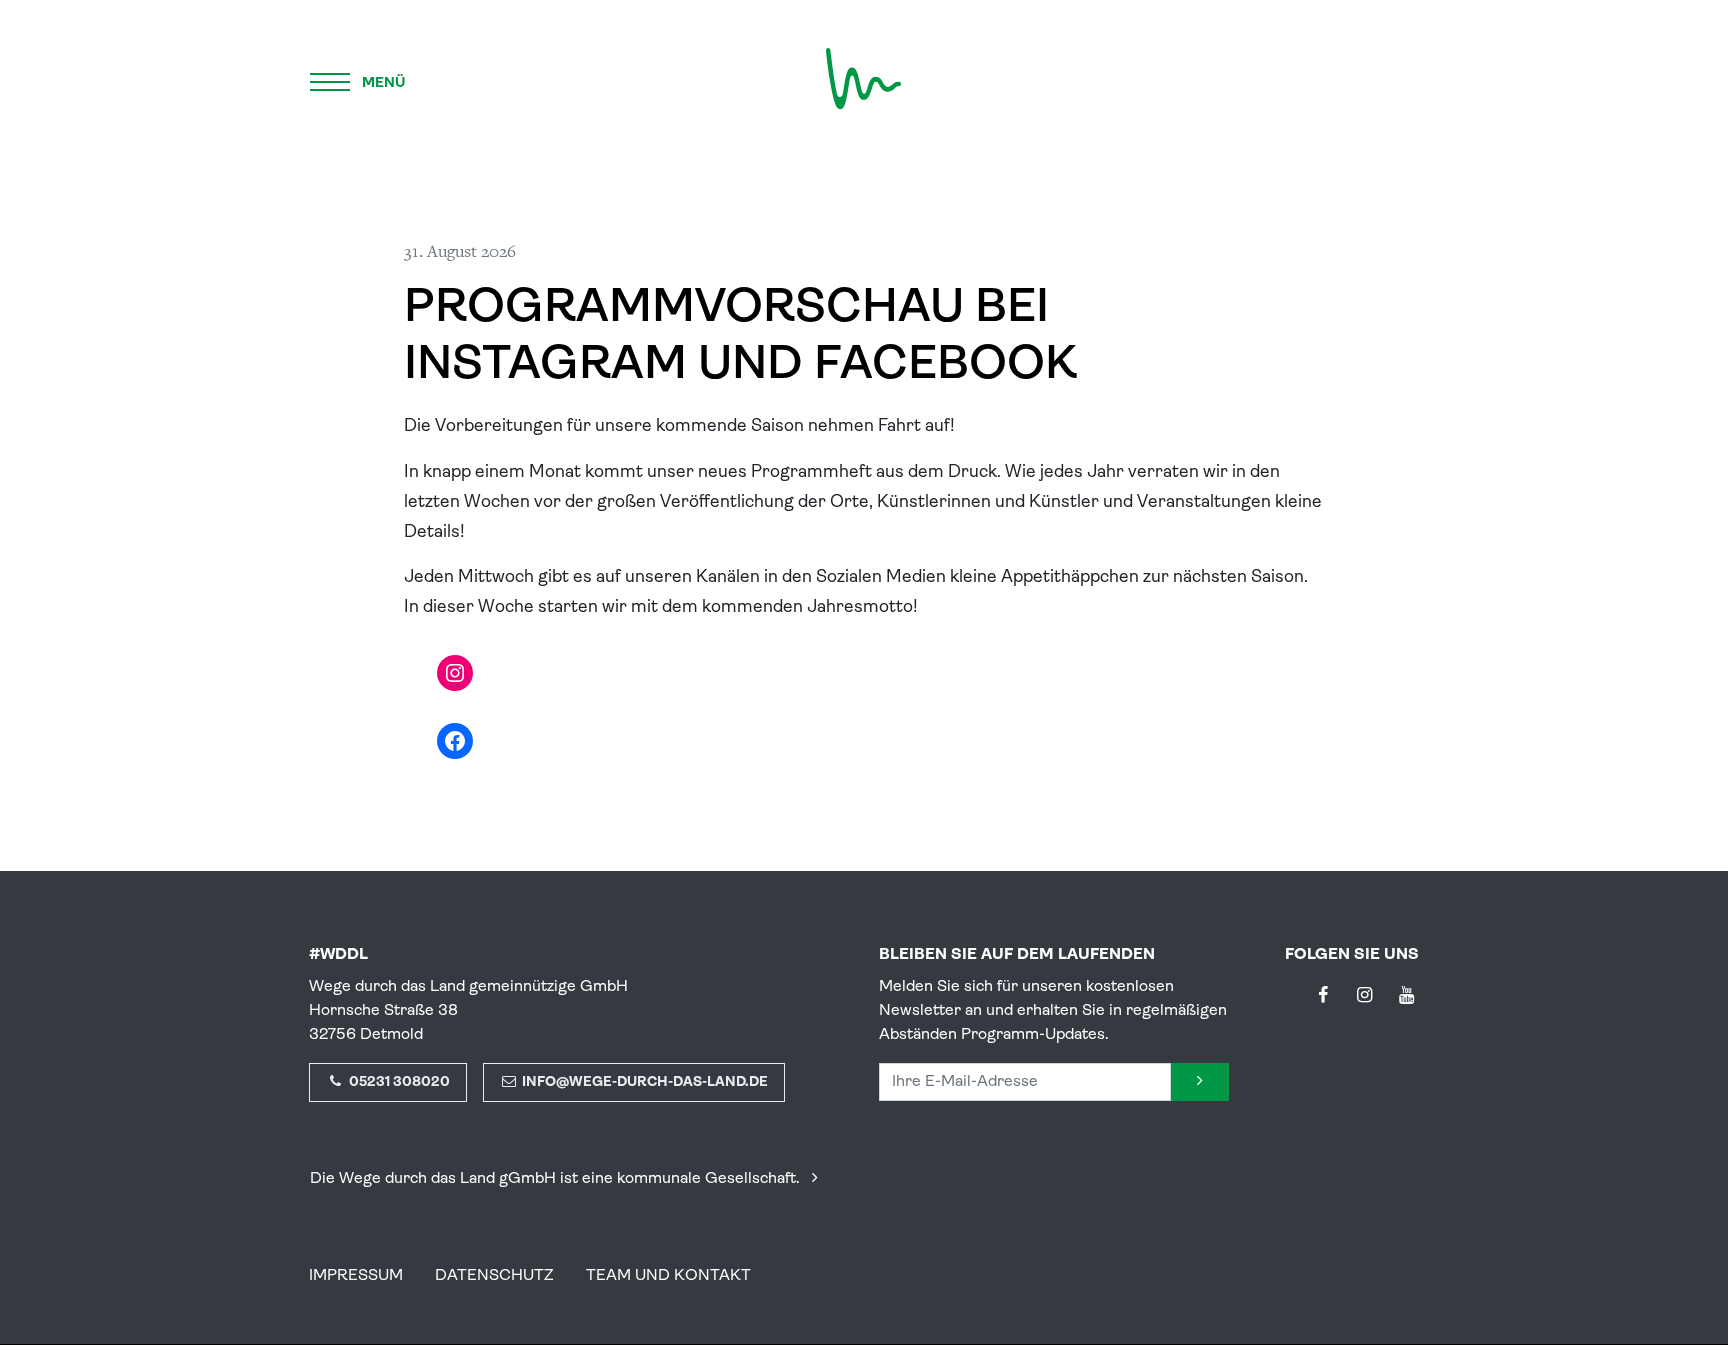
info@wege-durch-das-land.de (643, 1082)
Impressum (356, 1276)
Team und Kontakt (668, 1276)
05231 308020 (398, 1082)
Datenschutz (494, 1276)
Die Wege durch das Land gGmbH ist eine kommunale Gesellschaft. (557, 1179)
